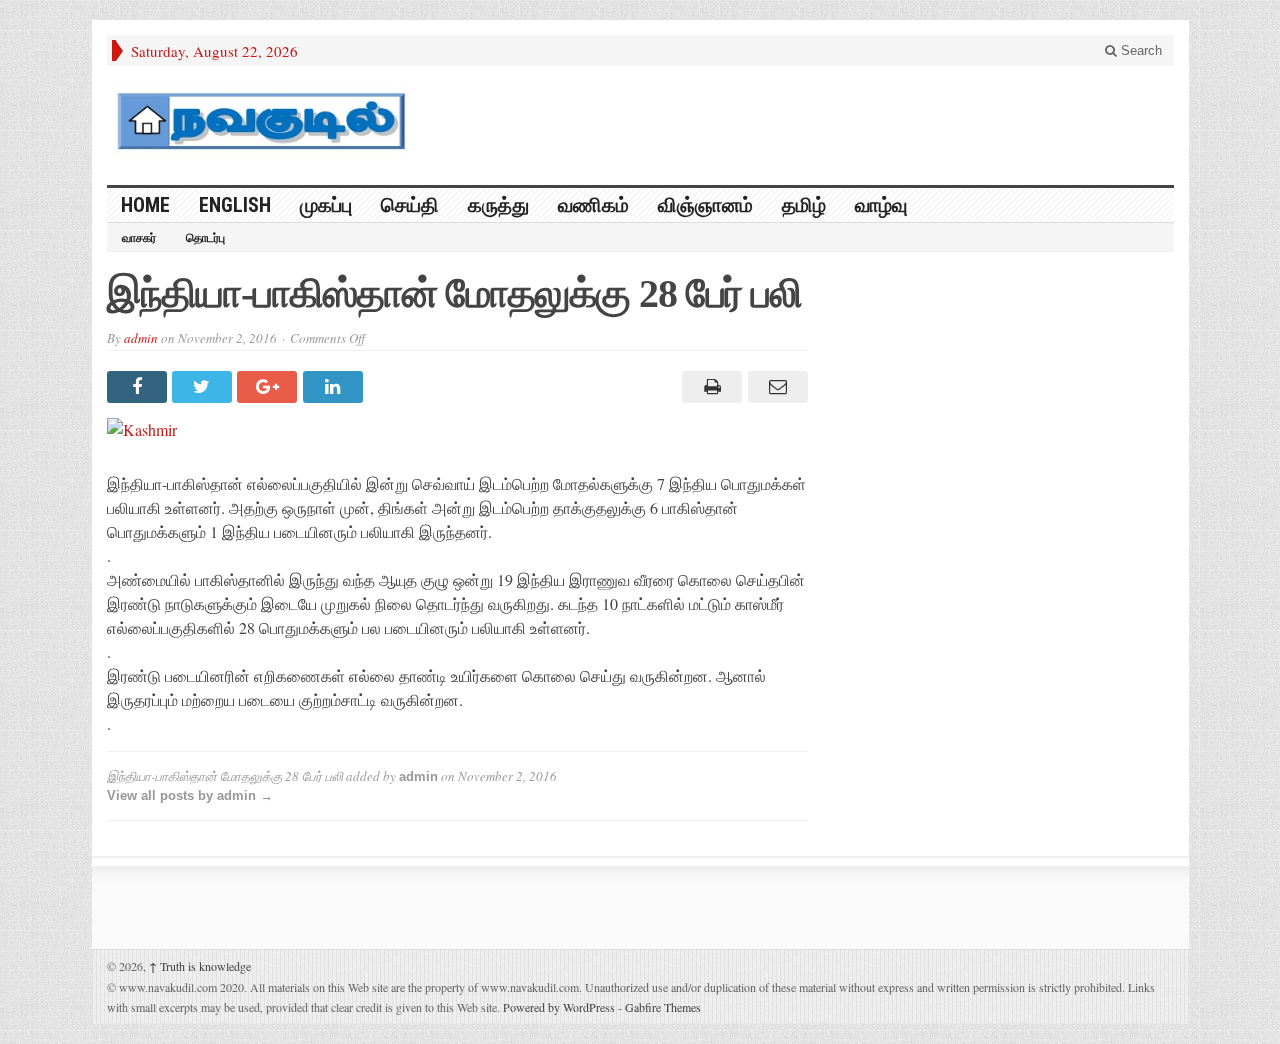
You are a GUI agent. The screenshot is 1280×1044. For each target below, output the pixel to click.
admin (141, 338)
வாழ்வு (881, 205)
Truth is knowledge (200, 966)
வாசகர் (139, 238)
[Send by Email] (774, 387)
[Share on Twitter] (204, 387)
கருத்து (498, 205)
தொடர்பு (205, 238)
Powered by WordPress (559, 1007)
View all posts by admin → (190, 795)
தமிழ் (804, 205)
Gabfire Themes (663, 1007)
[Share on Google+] (269, 387)
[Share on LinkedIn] (335, 387)
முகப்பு (326, 205)
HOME (145, 205)
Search (1139, 50)
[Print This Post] (709, 387)
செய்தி (410, 205)
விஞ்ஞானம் (705, 205)
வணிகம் (593, 205)
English (235, 205)
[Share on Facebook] (139, 387)
